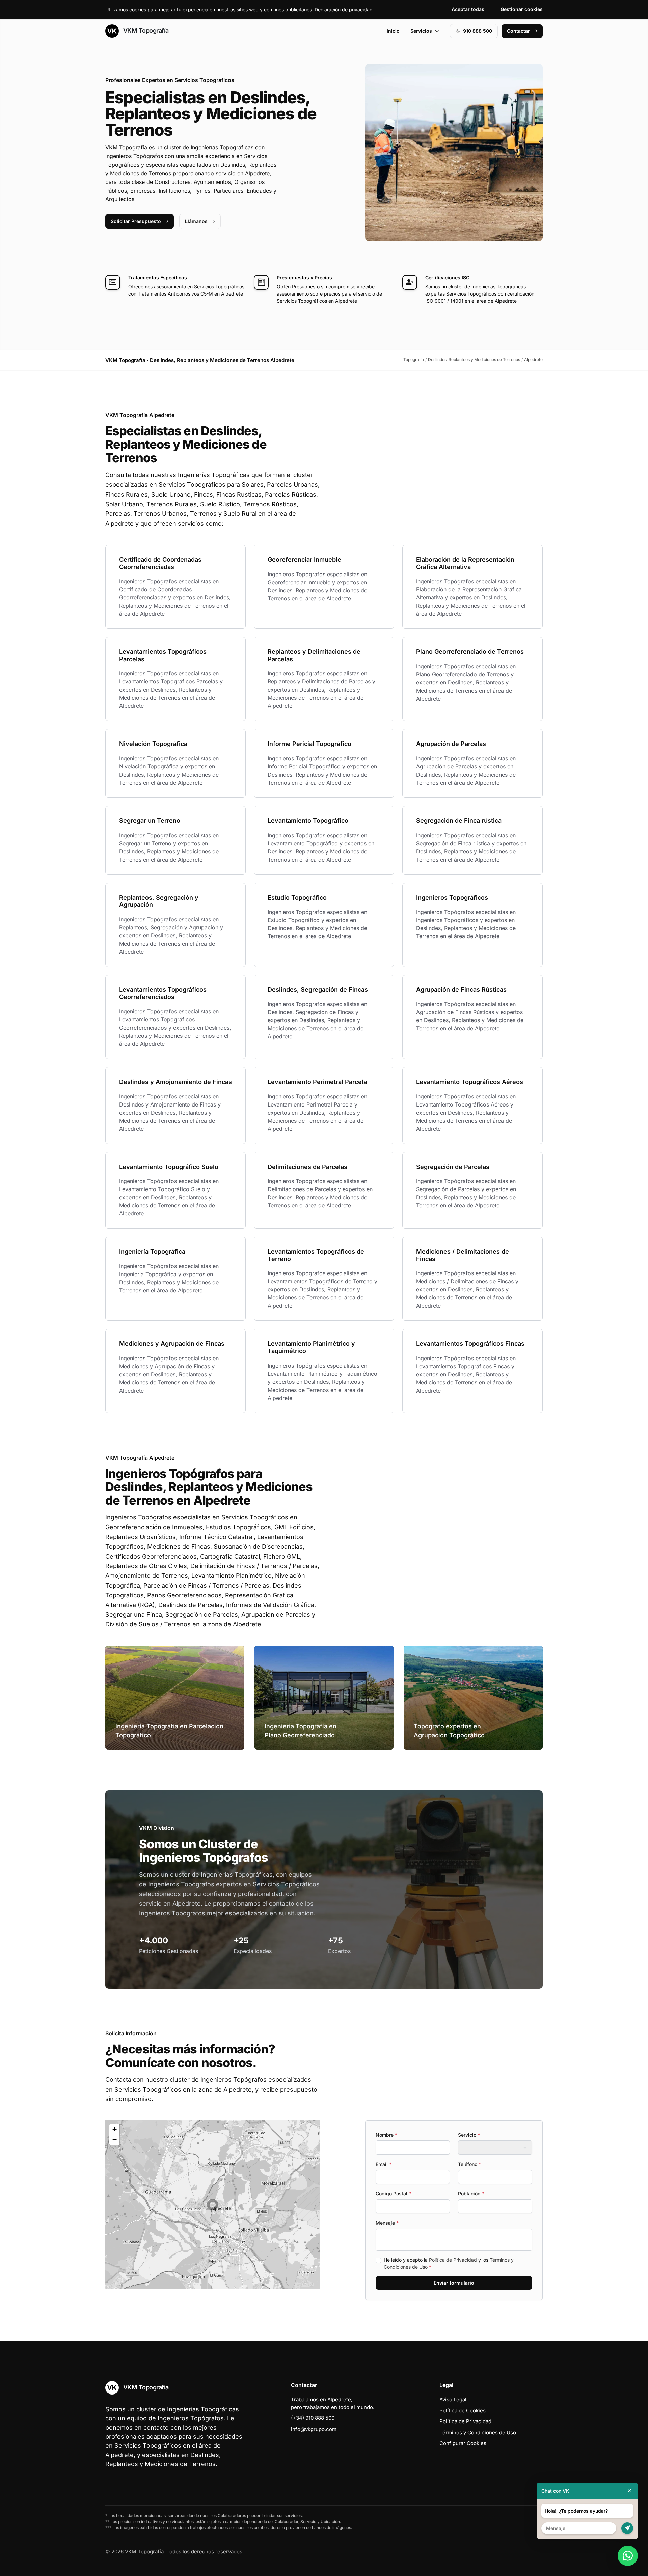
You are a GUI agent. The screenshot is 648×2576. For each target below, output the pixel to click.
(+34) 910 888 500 (313, 2418)
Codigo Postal (393, 2194)
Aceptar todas (468, 9)
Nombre (386, 2135)
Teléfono (469, 2164)
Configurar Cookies (463, 2443)
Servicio (469, 2135)
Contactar (518, 31)
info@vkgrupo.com (314, 2429)
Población (471, 2194)
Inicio (393, 31)
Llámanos (196, 221)
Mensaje (387, 2223)
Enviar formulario (454, 2283)
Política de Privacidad (453, 2260)
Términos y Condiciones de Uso (478, 2432)
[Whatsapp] (628, 2556)
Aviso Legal (453, 2399)
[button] (213, 2205)
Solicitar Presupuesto (136, 221)
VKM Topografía (145, 31)
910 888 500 (478, 31)
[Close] (629, 2491)
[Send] (627, 2528)
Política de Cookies (463, 2411)
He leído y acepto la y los (449, 2263)
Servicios (421, 31)
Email (384, 2164)
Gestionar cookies (522, 9)
